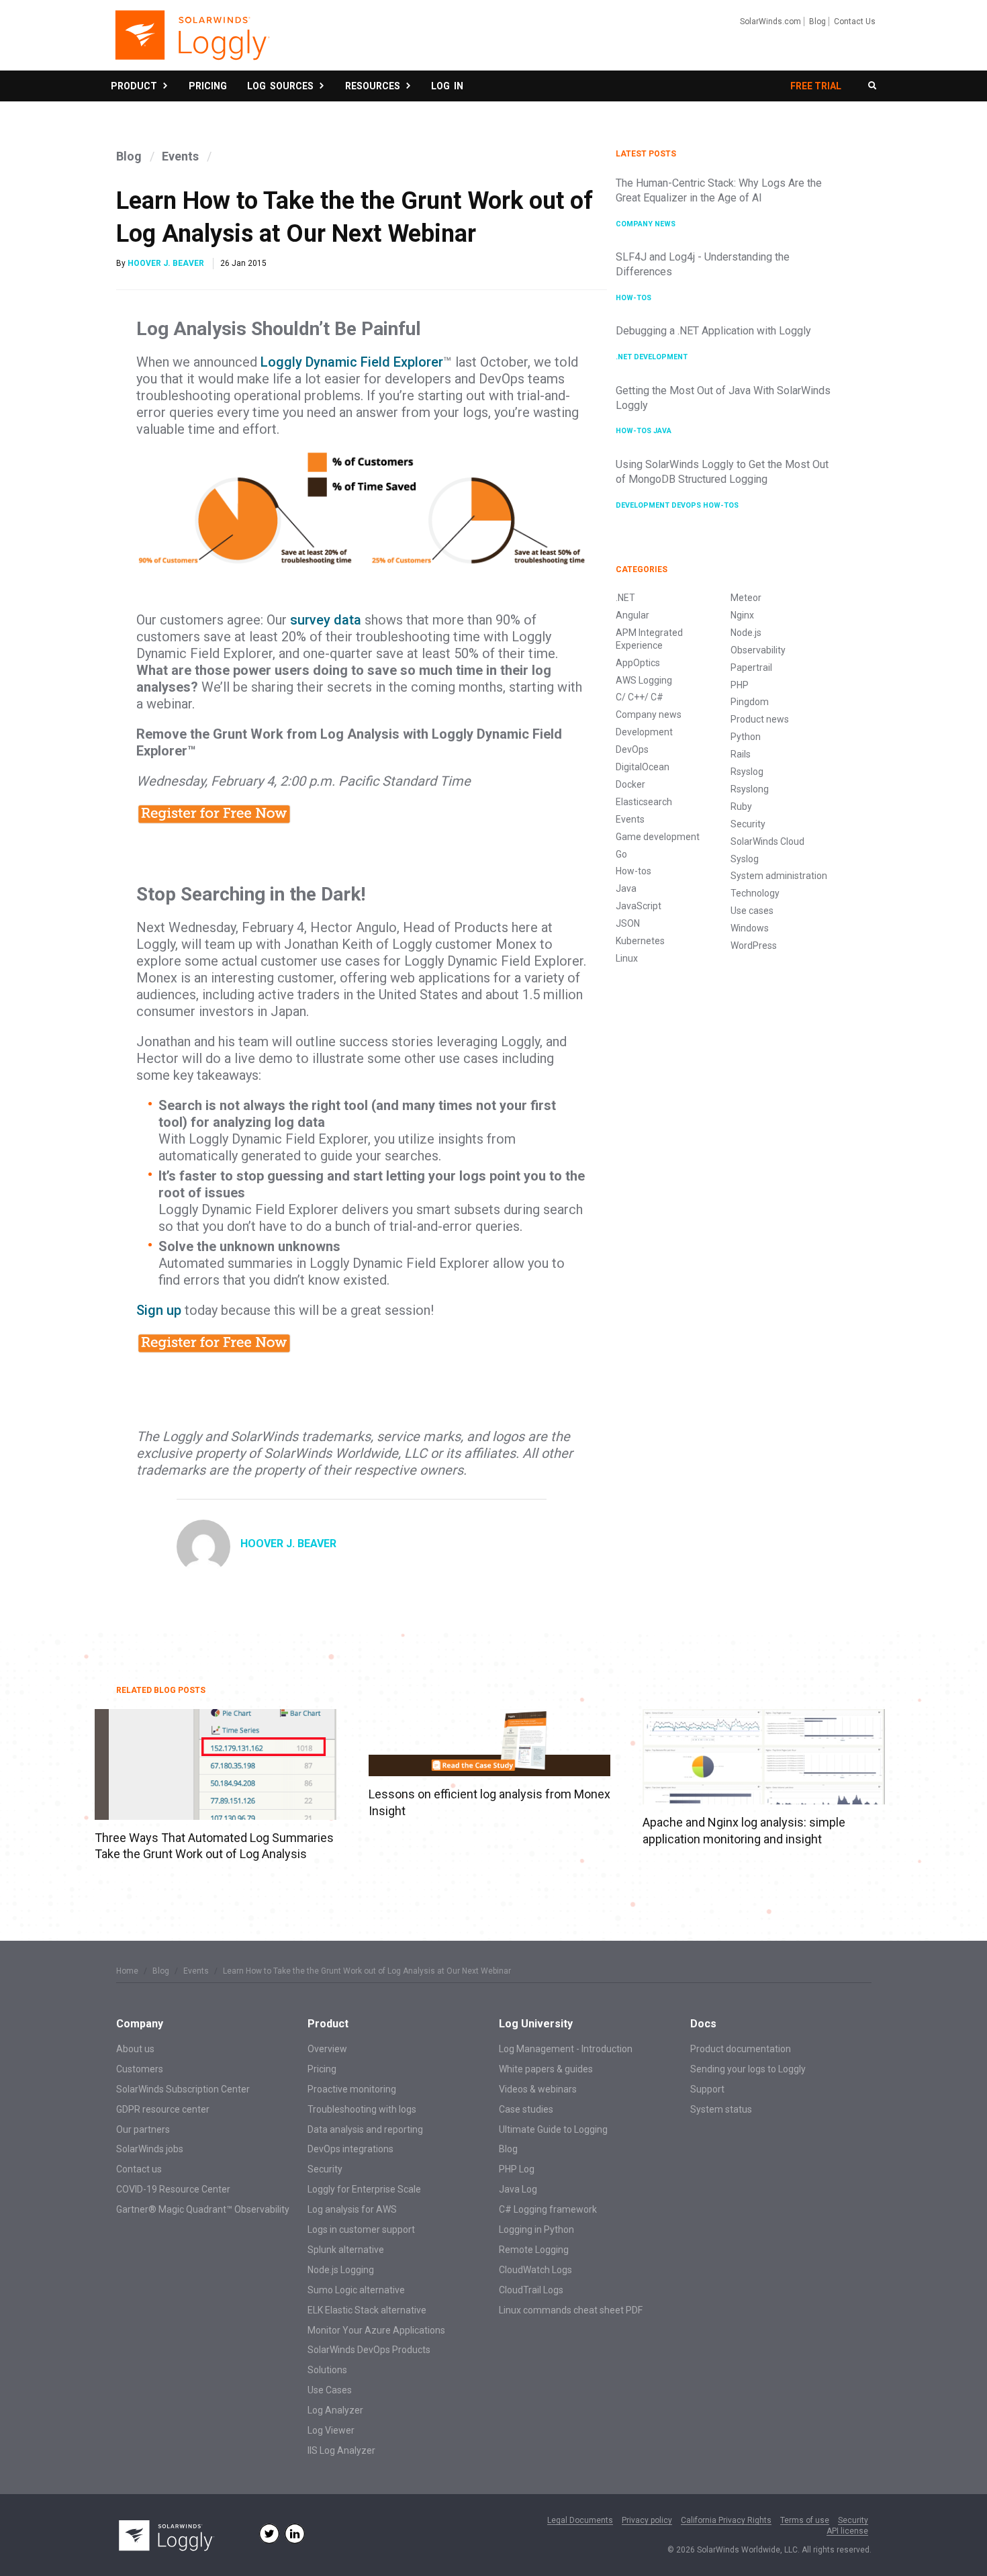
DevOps (687, 505)
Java (662, 431)
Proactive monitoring (352, 2089)
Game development (658, 837)
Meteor (746, 598)
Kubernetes (640, 941)
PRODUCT (136, 86)
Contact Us (855, 21)
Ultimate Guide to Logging (553, 2129)
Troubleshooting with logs (362, 2109)
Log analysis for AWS (352, 2209)
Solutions (327, 2370)
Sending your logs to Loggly (748, 2069)
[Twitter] (269, 2534)
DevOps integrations (350, 2149)
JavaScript (639, 906)
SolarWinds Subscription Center (183, 2089)
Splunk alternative (346, 2250)
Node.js (746, 633)
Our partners (143, 2129)
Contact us (139, 2169)
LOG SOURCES (282, 86)
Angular (632, 615)
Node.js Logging (341, 2270)
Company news (646, 224)
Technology (755, 893)
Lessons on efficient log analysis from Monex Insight (489, 1802)
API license (847, 2531)
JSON (628, 923)
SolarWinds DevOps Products (369, 2350)
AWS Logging (644, 680)
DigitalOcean (643, 767)
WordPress (754, 946)
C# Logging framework (548, 2209)
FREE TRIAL (816, 86)
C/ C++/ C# (640, 697)
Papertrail (751, 668)
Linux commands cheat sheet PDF (571, 2310)
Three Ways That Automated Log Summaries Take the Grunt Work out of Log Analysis (214, 1846)
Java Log (518, 2189)
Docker (630, 784)
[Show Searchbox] (872, 86)
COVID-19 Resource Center (173, 2189)
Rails (741, 754)
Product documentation (741, 2049)
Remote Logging (534, 2250)
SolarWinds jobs (150, 2149)
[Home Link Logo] (192, 42)
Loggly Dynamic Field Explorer (352, 362)
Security (748, 824)
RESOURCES (375, 86)
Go (621, 854)
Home (127, 1971)
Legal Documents (580, 2521)
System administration (779, 876)
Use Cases (330, 2390)
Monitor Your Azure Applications (376, 2330)
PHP (740, 685)
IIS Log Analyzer (341, 2450)
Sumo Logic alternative (356, 2290)
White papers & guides (546, 2069)
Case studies (526, 2109)
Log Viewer (331, 2430)
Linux (627, 958)
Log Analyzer (335, 2410)
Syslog (745, 859)
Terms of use (805, 2521)
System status (721, 2109)
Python (746, 737)
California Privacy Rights (726, 2521)
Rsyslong (750, 789)
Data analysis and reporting (365, 2129)
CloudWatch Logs (535, 2270)
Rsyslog (747, 772)
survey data (326, 620)
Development (661, 357)
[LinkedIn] (295, 2534)
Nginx (742, 615)
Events (180, 156)
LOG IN (447, 86)
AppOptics (638, 663)
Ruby (741, 807)
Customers (140, 2069)
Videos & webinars (538, 2089)
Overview (327, 2049)
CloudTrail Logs (531, 2290)
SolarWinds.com (770, 21)
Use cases (752, 911)
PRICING (208, 86)
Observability (758, 650)
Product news (760, 719)
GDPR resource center (163, 2109)
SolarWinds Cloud (767, 841)
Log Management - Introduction (566, 2049)
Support (707, 2089)
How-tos (633, 298)
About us (135, 2049)
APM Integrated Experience (649, 639)
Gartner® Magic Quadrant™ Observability (203, 2209)
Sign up (159, 1310)
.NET (625, 357)
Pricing (322, 2069)
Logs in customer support (361, 2229)
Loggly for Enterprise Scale (364, 2189)
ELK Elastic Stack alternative (367, 2310)
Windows (750, 928)
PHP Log (517, 2169)
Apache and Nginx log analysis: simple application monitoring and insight (744, 1830)
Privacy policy (647, 2521)
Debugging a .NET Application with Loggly (713, 331)
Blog (817, 21)
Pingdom (750, 702)
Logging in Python (536, 2229)
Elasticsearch (644, 802)
